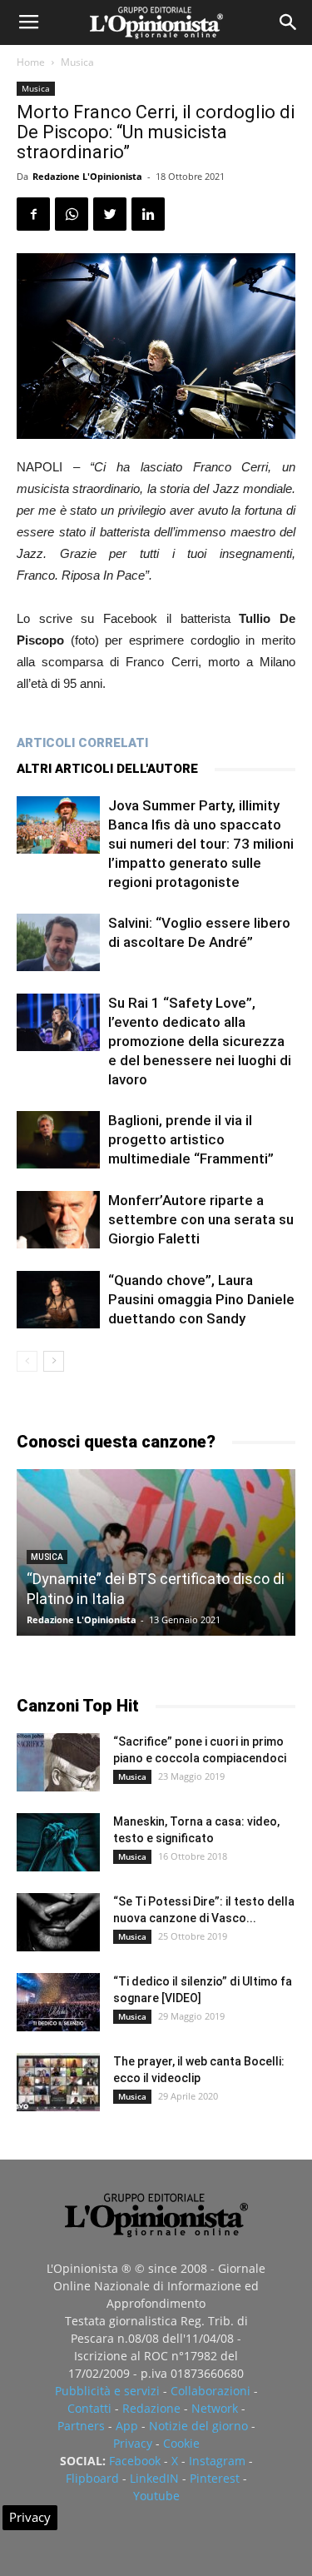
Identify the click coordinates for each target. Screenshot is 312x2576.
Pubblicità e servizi (107, 2391)
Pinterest (215, 2478)
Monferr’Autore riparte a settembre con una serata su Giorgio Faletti (201, 1219)
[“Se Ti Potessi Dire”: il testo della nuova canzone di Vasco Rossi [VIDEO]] (58, 1922)
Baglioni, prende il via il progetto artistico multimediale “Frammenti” (191, 1139)
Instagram (217, 2461)
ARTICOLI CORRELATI (82, 743)
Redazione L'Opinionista (87, 176)
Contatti (89, 2408)
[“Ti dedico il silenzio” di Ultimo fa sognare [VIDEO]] (58, 2002)
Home (31, 62)
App (127, 2426)
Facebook (135, 2461)
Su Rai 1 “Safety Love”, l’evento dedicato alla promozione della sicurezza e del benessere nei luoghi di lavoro (200, 1041)
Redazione (151, 2408)
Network (215, 2408)
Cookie (181, 2443)
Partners (81, 2426)
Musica (77, 62)
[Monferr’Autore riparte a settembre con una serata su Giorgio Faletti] (58, 1220)
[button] (289, 22)
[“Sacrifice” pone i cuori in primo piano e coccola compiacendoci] (58, 1762)
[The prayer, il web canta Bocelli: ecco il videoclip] (58, 2082)
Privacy (133, 2443)
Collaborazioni (210, 2391)
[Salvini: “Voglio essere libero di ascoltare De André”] (58, 942)
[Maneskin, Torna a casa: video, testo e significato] (58, 1842)
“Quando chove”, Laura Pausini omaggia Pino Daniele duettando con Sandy (201, 1299)
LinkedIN (154, 2478)
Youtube (156, 2496)
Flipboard (92, 2478)
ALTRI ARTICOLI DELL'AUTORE (107, 769)
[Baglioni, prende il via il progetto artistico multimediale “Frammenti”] (58, 1140)
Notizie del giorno (198, 2426)
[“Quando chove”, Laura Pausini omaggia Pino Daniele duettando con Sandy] (58, 1300)
